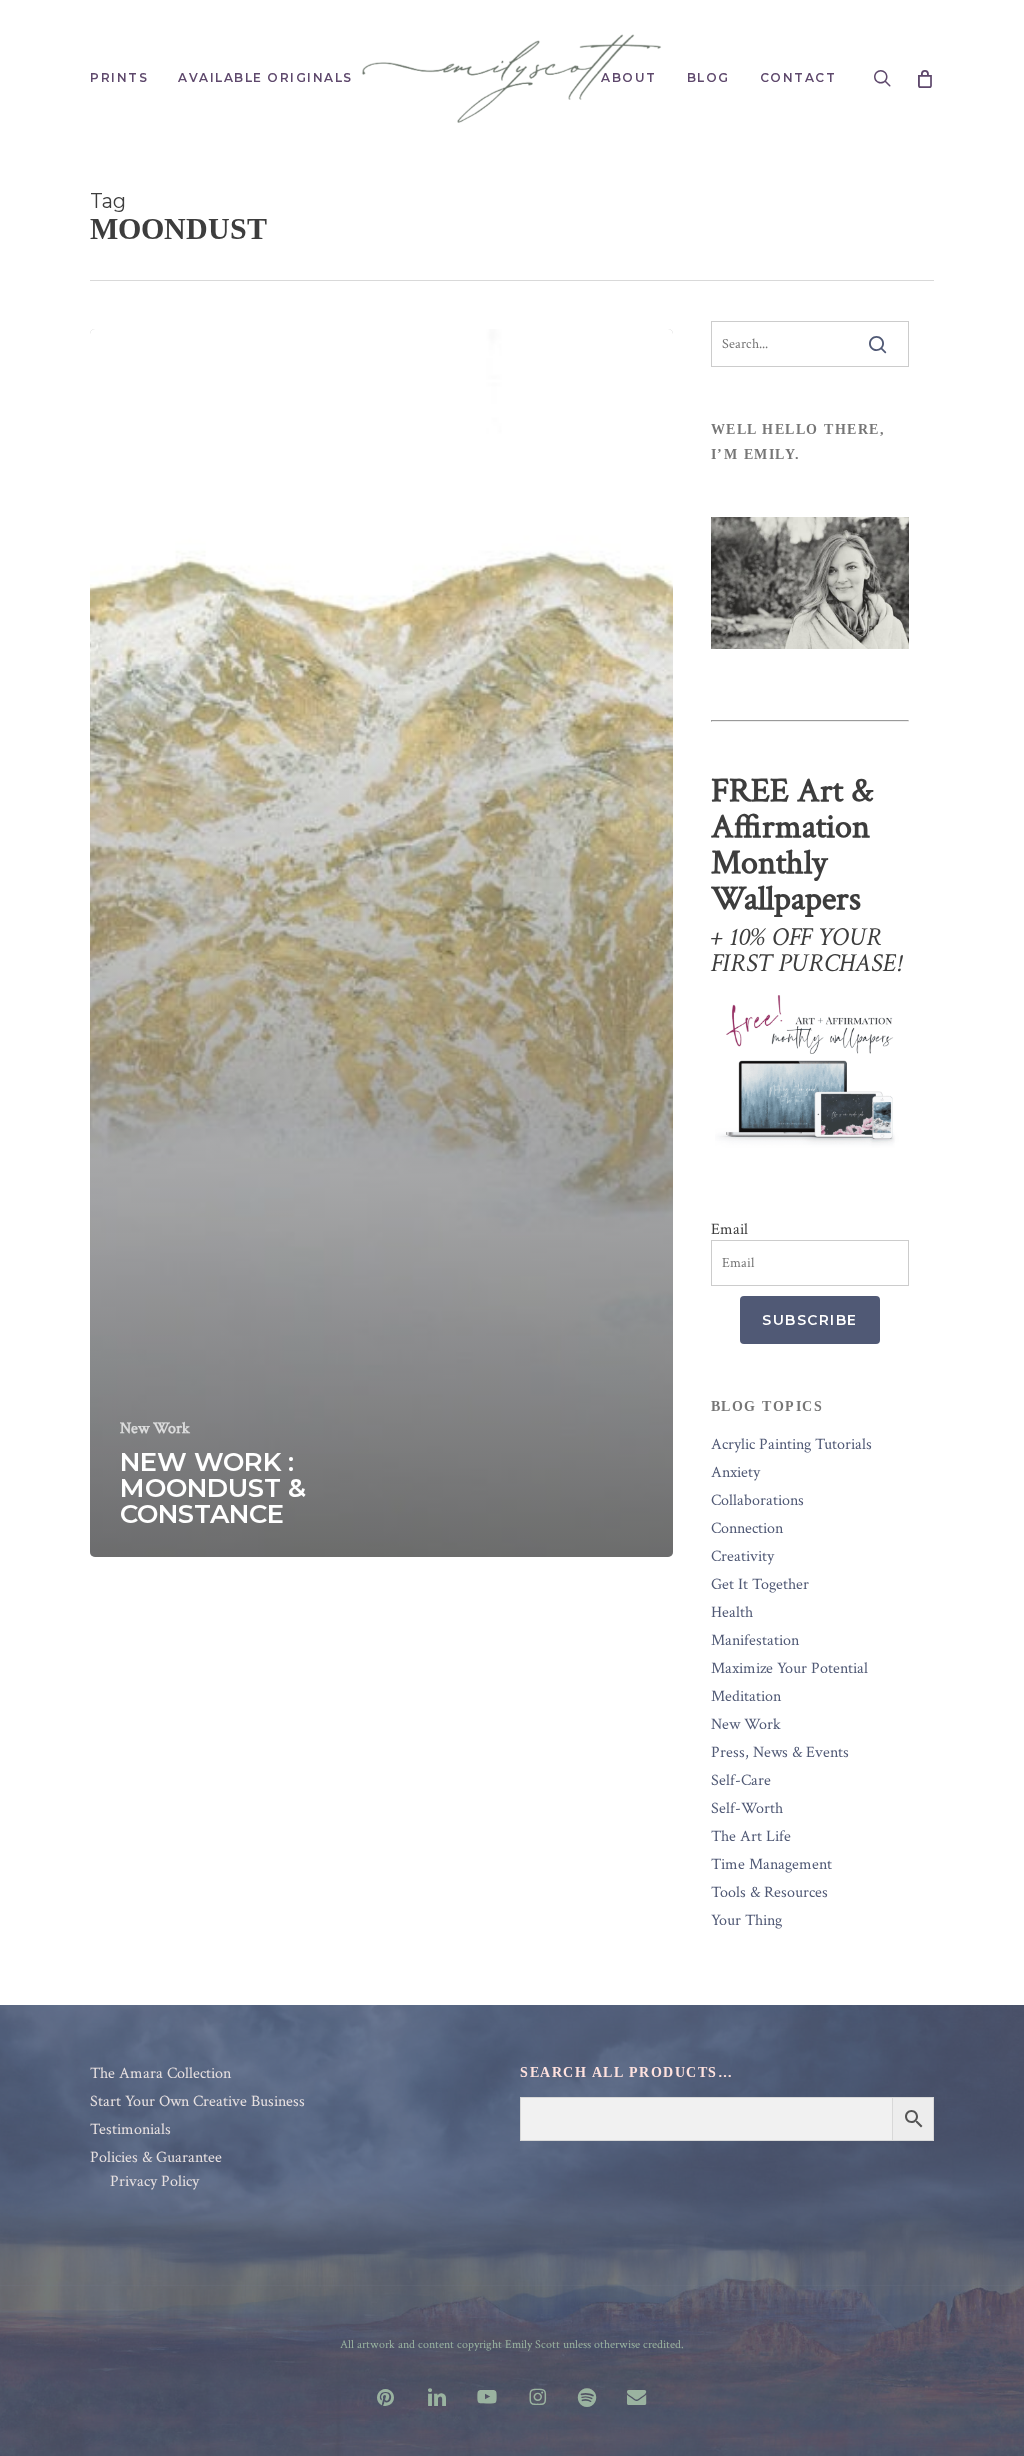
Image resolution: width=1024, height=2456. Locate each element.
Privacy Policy (154, 2182)
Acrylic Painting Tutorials (791, 1445)
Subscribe (810, 1320)
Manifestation (755, 1641)
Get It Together (760, 1585)
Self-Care (741, 1781)
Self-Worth (747, 1809)
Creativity (742, 1557)
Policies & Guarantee (156, 2158)
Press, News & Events (780, 1753)
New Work (155, 1429)
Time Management (771, 1865)
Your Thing (746, 1921)
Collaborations (757, 1501)
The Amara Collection (160, 2074)
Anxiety (735, 1473)
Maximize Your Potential (789, 1669)
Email (729, 1230)
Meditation (746, 1697)
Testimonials (130, 2130)
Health (732, 1613)
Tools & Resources (769, 1893)
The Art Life (751, 1837)
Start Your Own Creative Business (197, 2102)
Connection (747, 1529)
